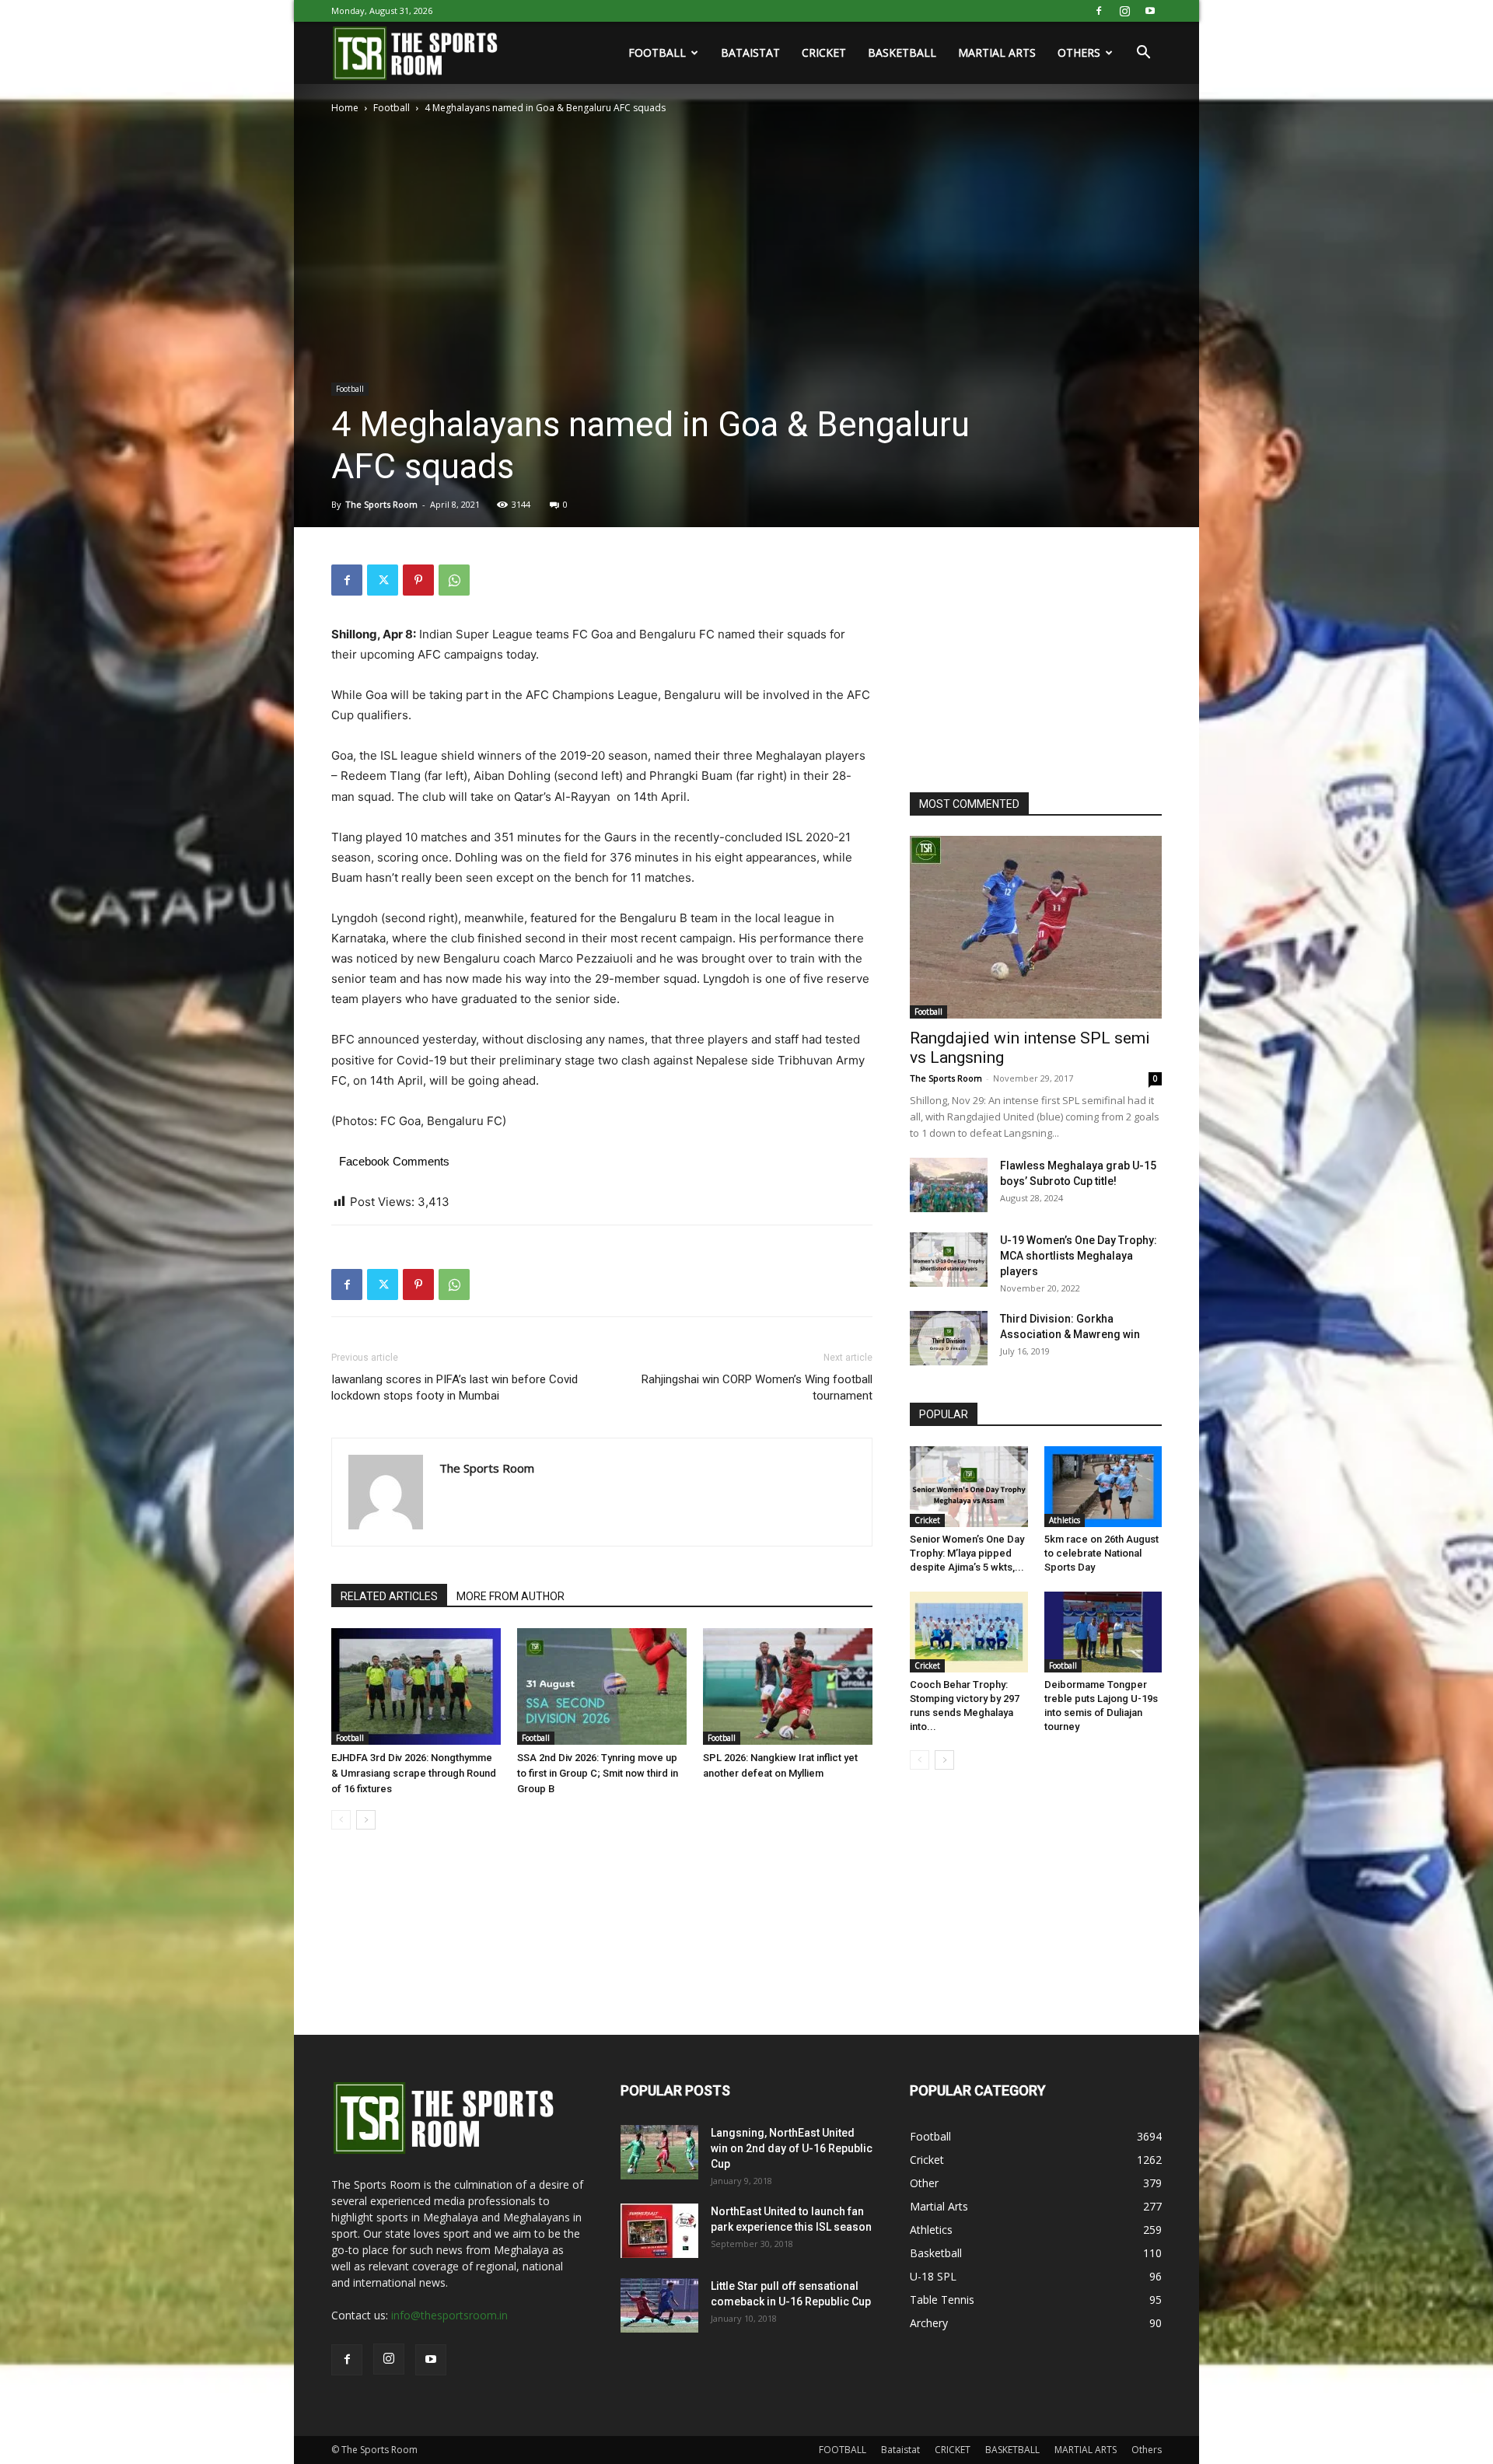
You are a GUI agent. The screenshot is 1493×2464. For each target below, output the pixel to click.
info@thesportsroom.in (449, 2315)
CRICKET (824, 52)
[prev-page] (341, 1820)
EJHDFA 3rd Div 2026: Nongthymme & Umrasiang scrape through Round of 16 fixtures (414, 1773)
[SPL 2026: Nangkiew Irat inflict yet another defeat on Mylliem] (788, 1686)
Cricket (927, 1520)
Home (345, 108)
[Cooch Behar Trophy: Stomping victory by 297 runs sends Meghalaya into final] (969, 1632)
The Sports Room (381, 504)
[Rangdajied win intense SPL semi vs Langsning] (1036, 927)
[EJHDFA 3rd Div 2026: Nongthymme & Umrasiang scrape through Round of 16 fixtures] (416, 1686)
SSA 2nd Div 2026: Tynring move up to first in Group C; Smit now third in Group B (598, 1773)
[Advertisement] (1026, 662)
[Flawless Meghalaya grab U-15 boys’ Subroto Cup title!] (949, 1185)
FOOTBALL (657, 52)
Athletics (1065, 1520)
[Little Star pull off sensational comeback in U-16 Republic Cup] (659, 2305)
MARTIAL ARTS (997, 52)
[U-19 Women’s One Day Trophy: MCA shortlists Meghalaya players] (949, 1260)
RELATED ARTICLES (389, 1596)
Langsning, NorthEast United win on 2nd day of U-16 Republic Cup (792, 2148)
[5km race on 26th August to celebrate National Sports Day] (1103, 1487)
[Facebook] (1099, 11)
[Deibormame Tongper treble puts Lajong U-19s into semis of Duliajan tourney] (1103, 1632)
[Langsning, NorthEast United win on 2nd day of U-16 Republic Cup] (659, 2152)
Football (392, 108)
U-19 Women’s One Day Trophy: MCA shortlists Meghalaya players (1079, 1256)
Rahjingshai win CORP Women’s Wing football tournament (757, 1388)
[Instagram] (1124, 11)
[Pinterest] (418, 580)
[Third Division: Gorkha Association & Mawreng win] (949, 1338)
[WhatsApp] (454, 580)
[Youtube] (1150, 11)
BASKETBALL (902, 52)
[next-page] (366, 1820)
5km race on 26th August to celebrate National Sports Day (1101, 1553)
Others (1079, 52)
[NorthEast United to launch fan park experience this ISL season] (659, 2231)
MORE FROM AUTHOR (510, 1596)
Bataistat (750, 52)
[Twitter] (383, 580)
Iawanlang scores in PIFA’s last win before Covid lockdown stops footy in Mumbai (455, 1388)
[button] (1143, 54)
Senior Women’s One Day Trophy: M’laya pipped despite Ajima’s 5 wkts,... (967, 1553)
